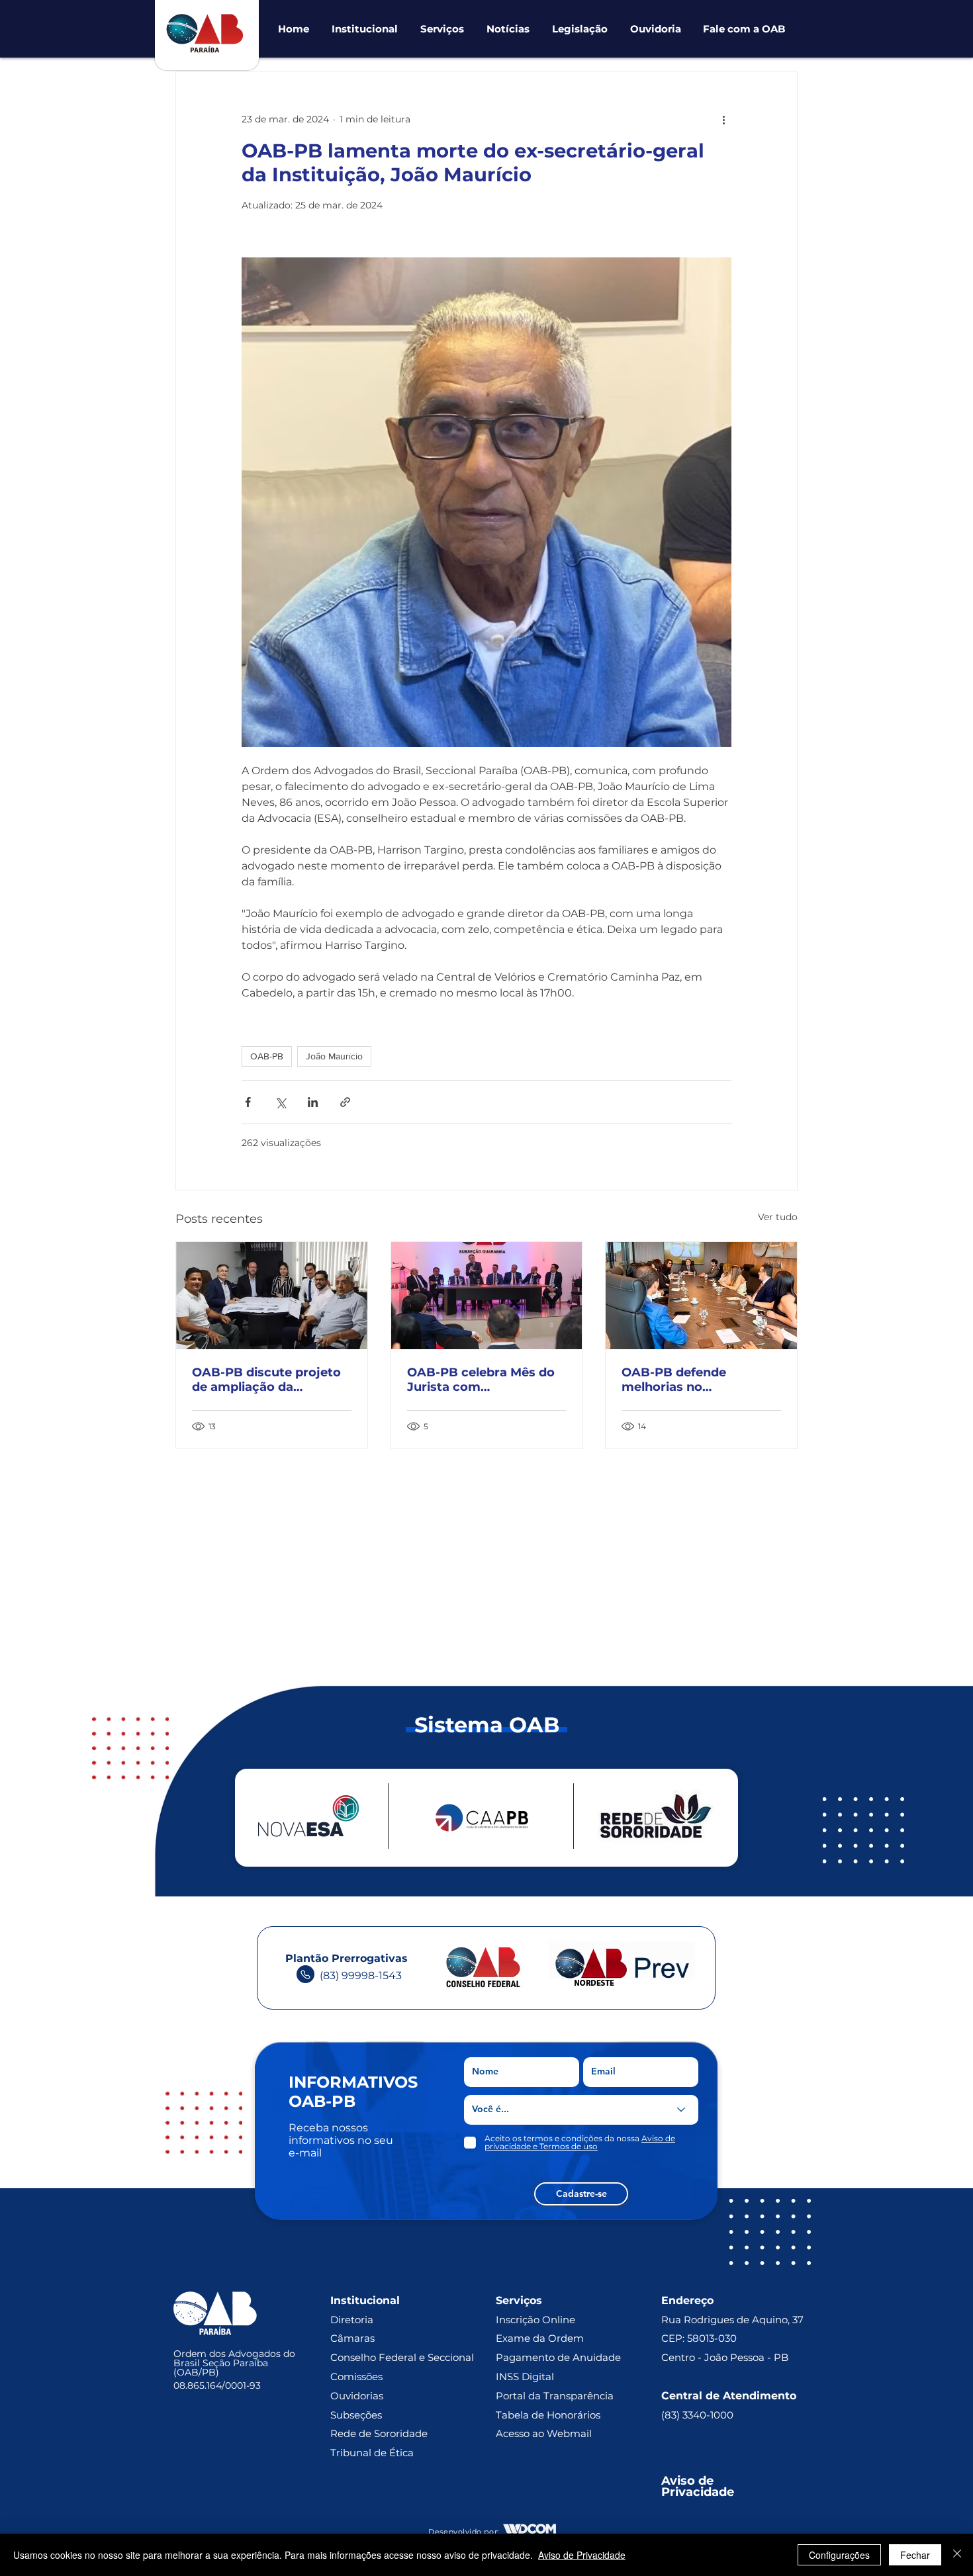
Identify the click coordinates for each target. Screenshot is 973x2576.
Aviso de (689, 2481)
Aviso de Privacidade (582, 2555)
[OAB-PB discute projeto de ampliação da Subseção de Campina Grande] (272, 1296)
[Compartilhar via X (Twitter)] (280, 1102)
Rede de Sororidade (379, 2433)
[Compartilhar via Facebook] (248, 1102)
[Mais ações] (723, 119)
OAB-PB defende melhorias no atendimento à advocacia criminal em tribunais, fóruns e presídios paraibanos (700, 1380)
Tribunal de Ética (372, 2453)
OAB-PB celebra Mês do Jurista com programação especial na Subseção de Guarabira (486, 1380)
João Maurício (334, 1056)
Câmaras (352, 2338)
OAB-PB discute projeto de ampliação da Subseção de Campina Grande (266, 1380)
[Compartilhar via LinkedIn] (313, 1102)
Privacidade (698, 2492)
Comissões (356, 2376)
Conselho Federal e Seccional (403, 2357)
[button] (365, 29)
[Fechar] (957, 2555)
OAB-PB (267, 1056)
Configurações (839, 2555)
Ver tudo (778, 1217)
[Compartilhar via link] (345, 1102)
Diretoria (352, 2320)
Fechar (915, 2555)
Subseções (356, 2415)
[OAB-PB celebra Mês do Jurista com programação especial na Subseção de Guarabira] (487, 1296)
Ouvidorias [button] (357, 2396)
